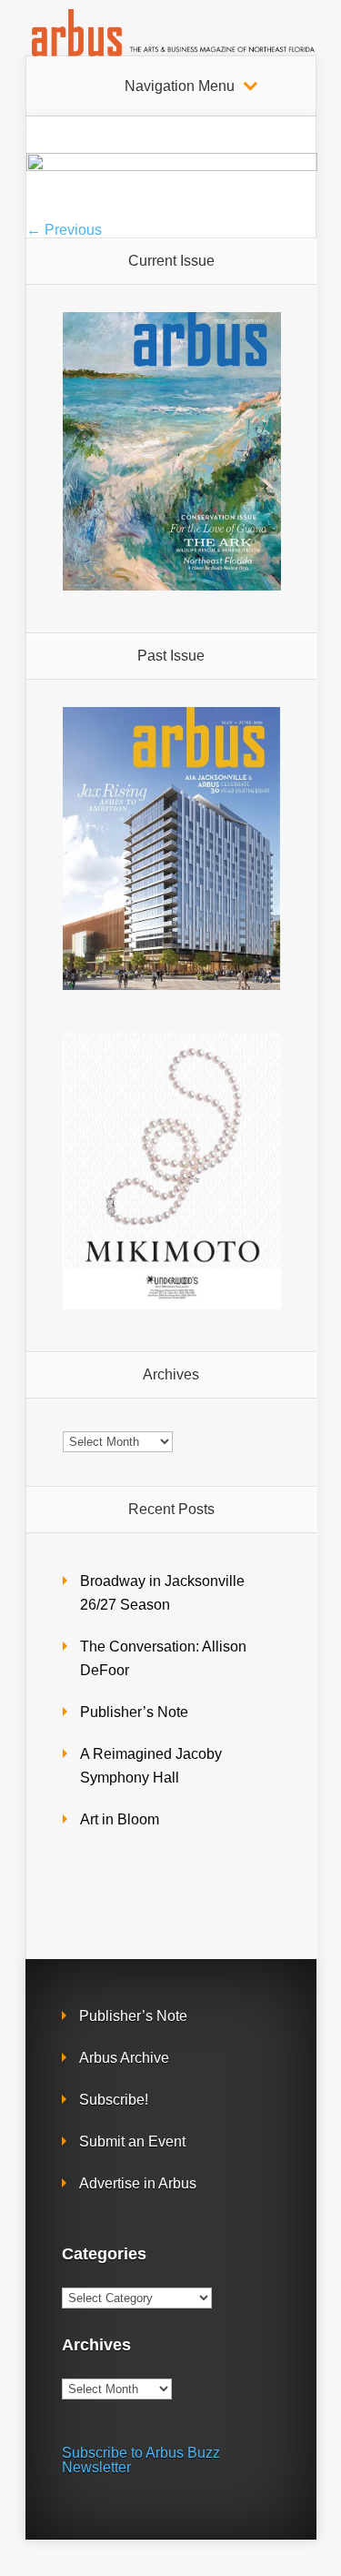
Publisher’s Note (134, 1712)
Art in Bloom (120, 1819)
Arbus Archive (124, 2058)
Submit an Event (132, 2142)
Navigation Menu (180, 86)
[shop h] (172, 166)
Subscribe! (114, 2100)
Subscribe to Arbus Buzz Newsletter (141, 2460)
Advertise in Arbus (138, 2183)
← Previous (64, 230)
